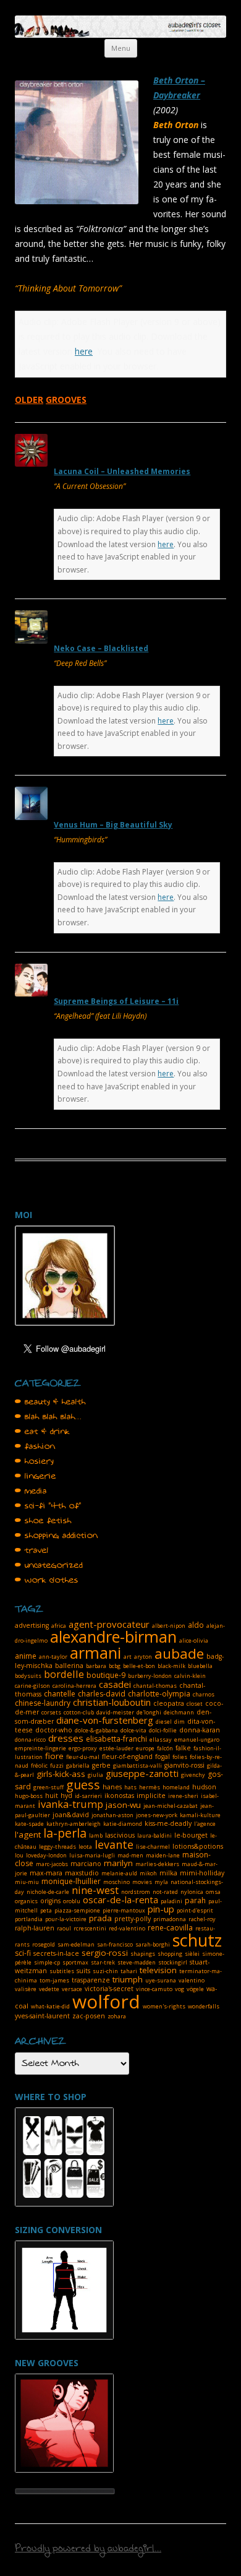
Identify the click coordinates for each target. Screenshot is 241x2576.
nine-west (95, 1890)
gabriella (78, 1766)
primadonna (170, 1919)
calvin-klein (190, 1676)
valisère (26, 1989)
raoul (64, 1928)
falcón (165, 1748)
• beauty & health (50, 1402)
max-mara (46, 1873)
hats (130, 1787)
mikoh (148, 1873)
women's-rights (164, 2006)
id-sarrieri (88, 1796)
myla (161, 1882)
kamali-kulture (200, 1815)
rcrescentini (90, 1928)
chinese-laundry (43, 1703)
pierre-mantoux (124, 1910)
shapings (143, 1954)
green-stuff (49, 1787)
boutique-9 (106, 1675)
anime (26, 1656)
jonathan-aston (112, 1815)
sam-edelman (76, 1944)
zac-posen (89, 2016)
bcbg (115, 1666)
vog (180, 1989)
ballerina (69, 1666)
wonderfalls (204, 2006)
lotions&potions (198, 1846)
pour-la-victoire (66, 1919)
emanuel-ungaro (197, 1740)
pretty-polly (133, 1919)
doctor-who (54, 1730)
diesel (164, 1722)
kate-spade (29, 1824)
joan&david (71, 1815)
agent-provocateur (109, 1624)
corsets (51, 1712)
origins (50, 1901)
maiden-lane (163, 1855)
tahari (129, 1971)
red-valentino (127, 1928)
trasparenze (91, 1980)
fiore (54, 1756)
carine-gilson (32, 1686)
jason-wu (123, 1805)
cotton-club (79, 1712)
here (84, 351)
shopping (170, 1954)
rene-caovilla (170, 1928)
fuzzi (57, 1766)
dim (180, 1722)
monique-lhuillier (71, 1881)
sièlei (192, 1954)
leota (85, 1847)
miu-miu (27, 1882)
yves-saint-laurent (42, 2016)
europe (145, 1748)
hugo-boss (29, 1796)
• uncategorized (49, 1565)
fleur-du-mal (83, 1757)
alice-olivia (194, 1640)
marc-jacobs (52, 1864)
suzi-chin (105, 1971)
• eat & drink (42, 1432)
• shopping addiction (56, 1536)
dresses (66, 1738)
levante (114, 1844)
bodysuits (28, 1676)
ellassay (161, 1740)
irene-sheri (183, 1796)
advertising (32, 1625)
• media (31, 1491)
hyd (66, 1796)
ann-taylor (53, 1657)
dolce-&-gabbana (96, 1730)
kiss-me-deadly (168, 1823)
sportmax (75, 1962)
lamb (96, 1835)
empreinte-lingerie (40, 1748)
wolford (106, 2001)
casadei (115, 1684)
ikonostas (119, 1796)
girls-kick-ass (61, 1774)
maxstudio (82, 1873)
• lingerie (36, 1476)
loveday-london (46, 1855)
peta (46, 1910)
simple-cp (47, 1962)
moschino (116, 1882)
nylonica (192, 1892)
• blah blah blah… (48, 1417)
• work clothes (47, 1580)
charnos (204, 1694)
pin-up (161, 1909)
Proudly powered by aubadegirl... (88, 2550)
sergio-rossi (105, 1953)
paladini (171, 1901)
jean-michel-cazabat (171, 1806)
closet (195, 1704)
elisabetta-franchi (116, 1739)
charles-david (102, 1694)
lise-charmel (153, 1847)
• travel (32, 1550)
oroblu (72, 1901)
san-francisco (115, 1944)
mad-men (130, 1855)
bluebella (200, 1666)
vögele (195, 1989)
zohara (117, 2016)
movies (142, 1882)
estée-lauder (116, 1748)
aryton (143, 1657)
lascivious (120, 1835)
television (158, 1970)
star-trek (103, 1962)
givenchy (193, 1775)
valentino (192, 1980)
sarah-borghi (153, 1944)
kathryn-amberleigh (74, 1824)
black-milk (171, 1666)
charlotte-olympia (159, 1694)
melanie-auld (119, 1873)
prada (100, 1918)
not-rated (165, 1892)
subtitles (62, 1971)
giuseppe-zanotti (142, 1773)
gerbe (101, 1765)
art (128, 1657)
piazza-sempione (77, 1910)
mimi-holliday (202, 1873)
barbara (96, 1666)
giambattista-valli (137, 1766)
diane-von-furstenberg (105, 1720)
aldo (196, 1625)
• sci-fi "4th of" (48, 1506)
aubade (179, 1653)
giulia (95, 1775)
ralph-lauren (35, 1928)
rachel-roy (202, 1919)
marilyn (118, 1863)
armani (95, 1653)
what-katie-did (50, 2006)
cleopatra (169, 1703)
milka (168, 1873)
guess (83, 1785)
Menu (121, 48)
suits (83, 1971)
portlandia (29, 1919)
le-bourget (191, 1835)
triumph (128, 1979)
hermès (150, 1787)
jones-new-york (157, 1815)
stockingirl (173, 1962)
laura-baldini (154, 1835)
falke (183, 1748)
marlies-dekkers (157, 1864)
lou (19, 1855)
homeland (176, 1787)
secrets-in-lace (56, 1953)
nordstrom (136, 1892)
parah (195, 1900)
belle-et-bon (139, 1666)
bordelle (64, 1674)
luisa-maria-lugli (92, 1855)
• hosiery (34, 1461)
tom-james (54, 1980)
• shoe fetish (43, 1521)
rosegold (44, 1944)
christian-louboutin (112, 1702)
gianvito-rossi (184, 1765)
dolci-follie (163, 1730)
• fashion (35, 1446)
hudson (204, 1787)
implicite (151, 1796)
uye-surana (161, 1980)
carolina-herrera (74, 1686)
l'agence (205, 1824)
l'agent (28, 1835)
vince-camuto (154, 1989)
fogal (163, 1757)
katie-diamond (123, 1824)
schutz (197, 1940)
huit (52, 1796)
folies (180, 1757)
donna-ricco (30, 1740)
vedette (49, 1989)
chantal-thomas (155, 1686)
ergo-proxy (83, 1748)
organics (26, 1901)
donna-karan (200, 1730)
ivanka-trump (70, 1804)
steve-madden (137, 1962)
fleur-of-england (127, 1757)
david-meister (115, 1712)
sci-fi (23, 1953)
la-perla (65, 1833)
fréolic (39, 1766)
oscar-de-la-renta (120, 1900)
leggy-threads (57, 1847)
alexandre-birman (113, 1636)
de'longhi (149, 1712)
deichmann (179, 1712)
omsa (213, 1892)
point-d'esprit (195, 1910)
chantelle (60, 1694)
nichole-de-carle (48, 1892)
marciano (86, 1864)
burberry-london (150, 1676)
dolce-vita (133, 1730)
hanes (112, 1787)
